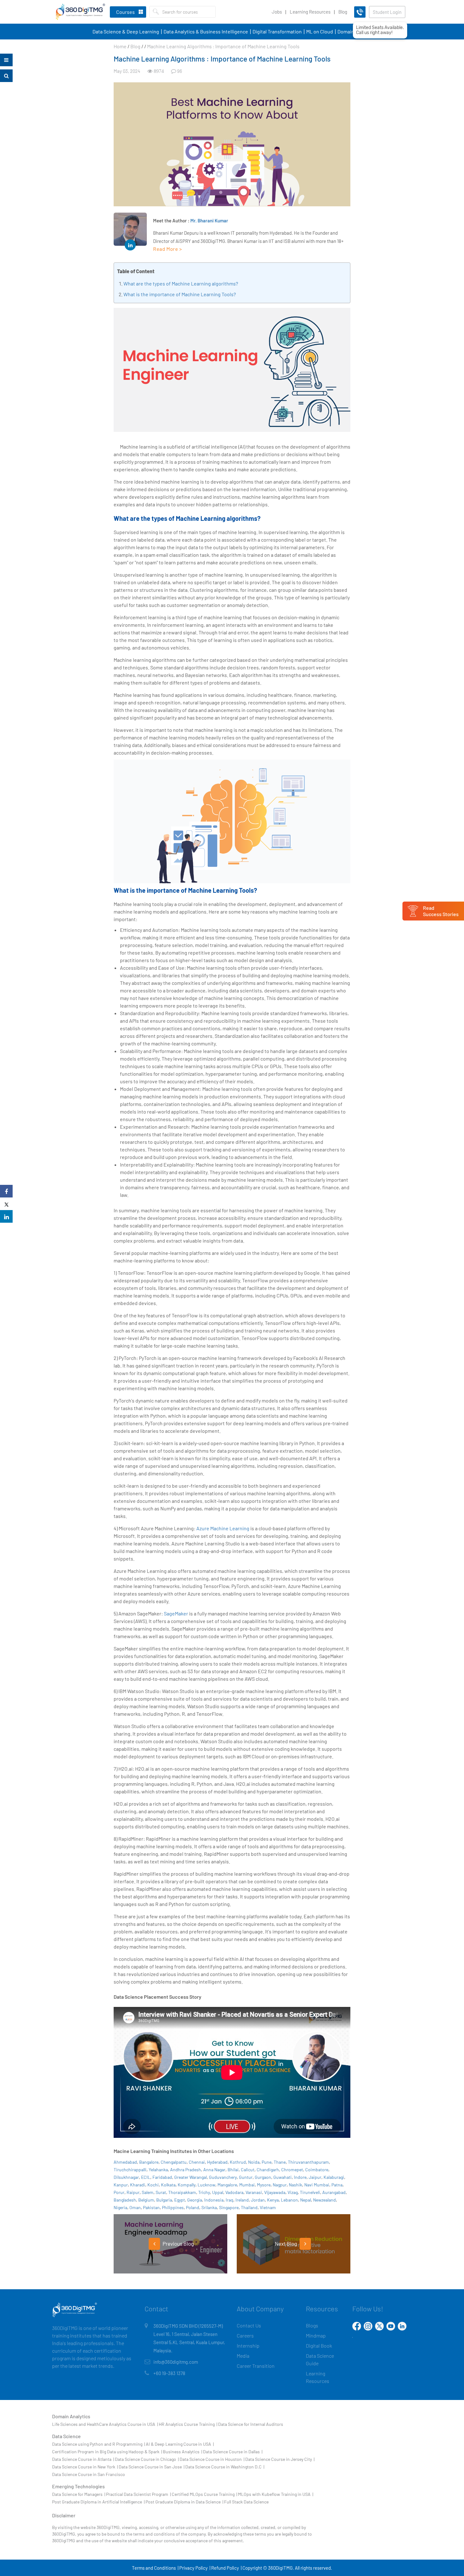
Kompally (187, 2185)
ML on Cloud (320, 31)
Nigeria (120, 2207)
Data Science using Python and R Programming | (98, 2444)
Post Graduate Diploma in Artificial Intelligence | (98, 2502)
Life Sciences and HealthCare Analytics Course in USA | (105, 2424)
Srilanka (209, 2207)
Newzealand (324, 2200)
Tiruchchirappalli (130, 2170)
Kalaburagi (334, 2177)
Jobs (277, 12)
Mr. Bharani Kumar (209, 221)
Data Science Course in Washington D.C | (225, 2467)
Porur (119, 2192)
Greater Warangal (190, 2177)
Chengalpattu (174, 2162)
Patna (337, 2185)
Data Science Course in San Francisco (89, 2474)
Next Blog (286, 2244)
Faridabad (162, 2177)
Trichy (204, 2192)
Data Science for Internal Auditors (251, 2424)
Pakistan (151, 2207)
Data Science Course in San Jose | (152, 2467)
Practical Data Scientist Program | (138, 2494)
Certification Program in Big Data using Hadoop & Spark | (107, 2452)
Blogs (312, 2325)
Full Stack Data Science (246, 2502)
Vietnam (268, 2207)
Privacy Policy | (195, 2568)
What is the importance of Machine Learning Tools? (180, 294)
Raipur (133, 2192)
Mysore (264, 2185)
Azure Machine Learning (223, 1528)
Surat (161, 2192)
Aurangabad (334, 2192)
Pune (267, 2162)
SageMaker (176, 1613)
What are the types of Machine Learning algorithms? (181, 283)
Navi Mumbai (317, 2185)
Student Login (387, 12)
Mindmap (316, 2335)
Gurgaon (263, 2177)
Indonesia (214, 2200)
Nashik (295, 2185)
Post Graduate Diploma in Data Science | (184, 2502)
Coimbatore (317, 2170)
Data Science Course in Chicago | (147, 2459)
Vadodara (234, 2192)
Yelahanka (158, 2170)
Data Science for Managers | (79, 2494)
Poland (193, 2207)
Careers (245, 2335)
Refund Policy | (226, 2568)
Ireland (242, 2200)
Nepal (306, 2200)
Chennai (197, 2162)
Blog (343, 12)
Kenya (273, 2200)
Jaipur (315, 2177)
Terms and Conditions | (155, 2568)
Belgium (146, 2200)
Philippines (173, 2207)
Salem (148, 2192)
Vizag (293, 2192)
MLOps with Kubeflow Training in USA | (276, 2494)
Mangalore (227, 2185)
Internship (248, 2346)
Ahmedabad (125, 2162)
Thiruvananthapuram (308, 2162)
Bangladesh (125, 2200)
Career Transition (256, 2366)
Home (120, 46)
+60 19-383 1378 (169, 2373)
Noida (254, 2162)
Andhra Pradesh (186, 2170)
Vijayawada (275, 2192)
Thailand (249, 2207)
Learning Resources (310, 12)
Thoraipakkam (182, 2192)
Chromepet (292, 2170)
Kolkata (168, 2185)
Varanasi (254, 2192)
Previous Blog (178, 2244)
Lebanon (289, 2200)
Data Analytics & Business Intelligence (206, 31)
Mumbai (247, 2185)
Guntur (246, 2177)
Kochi (153, 2185)
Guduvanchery (223, 2177)
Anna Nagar (214, 2170)
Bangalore (149, 2162)
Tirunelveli (310, 2192)
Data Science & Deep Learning (126, 31)
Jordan (258, 2200)
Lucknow (206, 2185)
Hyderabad (217, 2162)
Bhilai (233, 2170)
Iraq (229, 2200)
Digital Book (319, 2346)
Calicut (248, 2170)
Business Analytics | (182, 2452)
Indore (300, 2177)
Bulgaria (164, 2200)
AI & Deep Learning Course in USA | (180, 2444)
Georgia (195, 2200)
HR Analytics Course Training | (188, 2424)
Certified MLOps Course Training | (204, 2494)
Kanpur (121, 2185)
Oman (135, 2207)
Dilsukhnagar (126, 2177)
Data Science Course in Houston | (212, 2459)
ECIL (146, 2177)
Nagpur (280, 2185)
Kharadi (138, 2185)
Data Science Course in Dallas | (233, 2452)
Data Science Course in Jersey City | (280, 2459)
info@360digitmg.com (176, 2362)
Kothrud (238, 2162)
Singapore (229, 2207)
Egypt (180, 2200)
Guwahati (283, 2177)
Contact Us (249, 2325)
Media (243, 2356)
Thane (280, 2162)
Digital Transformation (277, 31)
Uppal (218, 2192)
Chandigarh (268, 2170)
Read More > (168, 249)
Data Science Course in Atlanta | (83, 2459)
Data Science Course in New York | (85, 2467)
